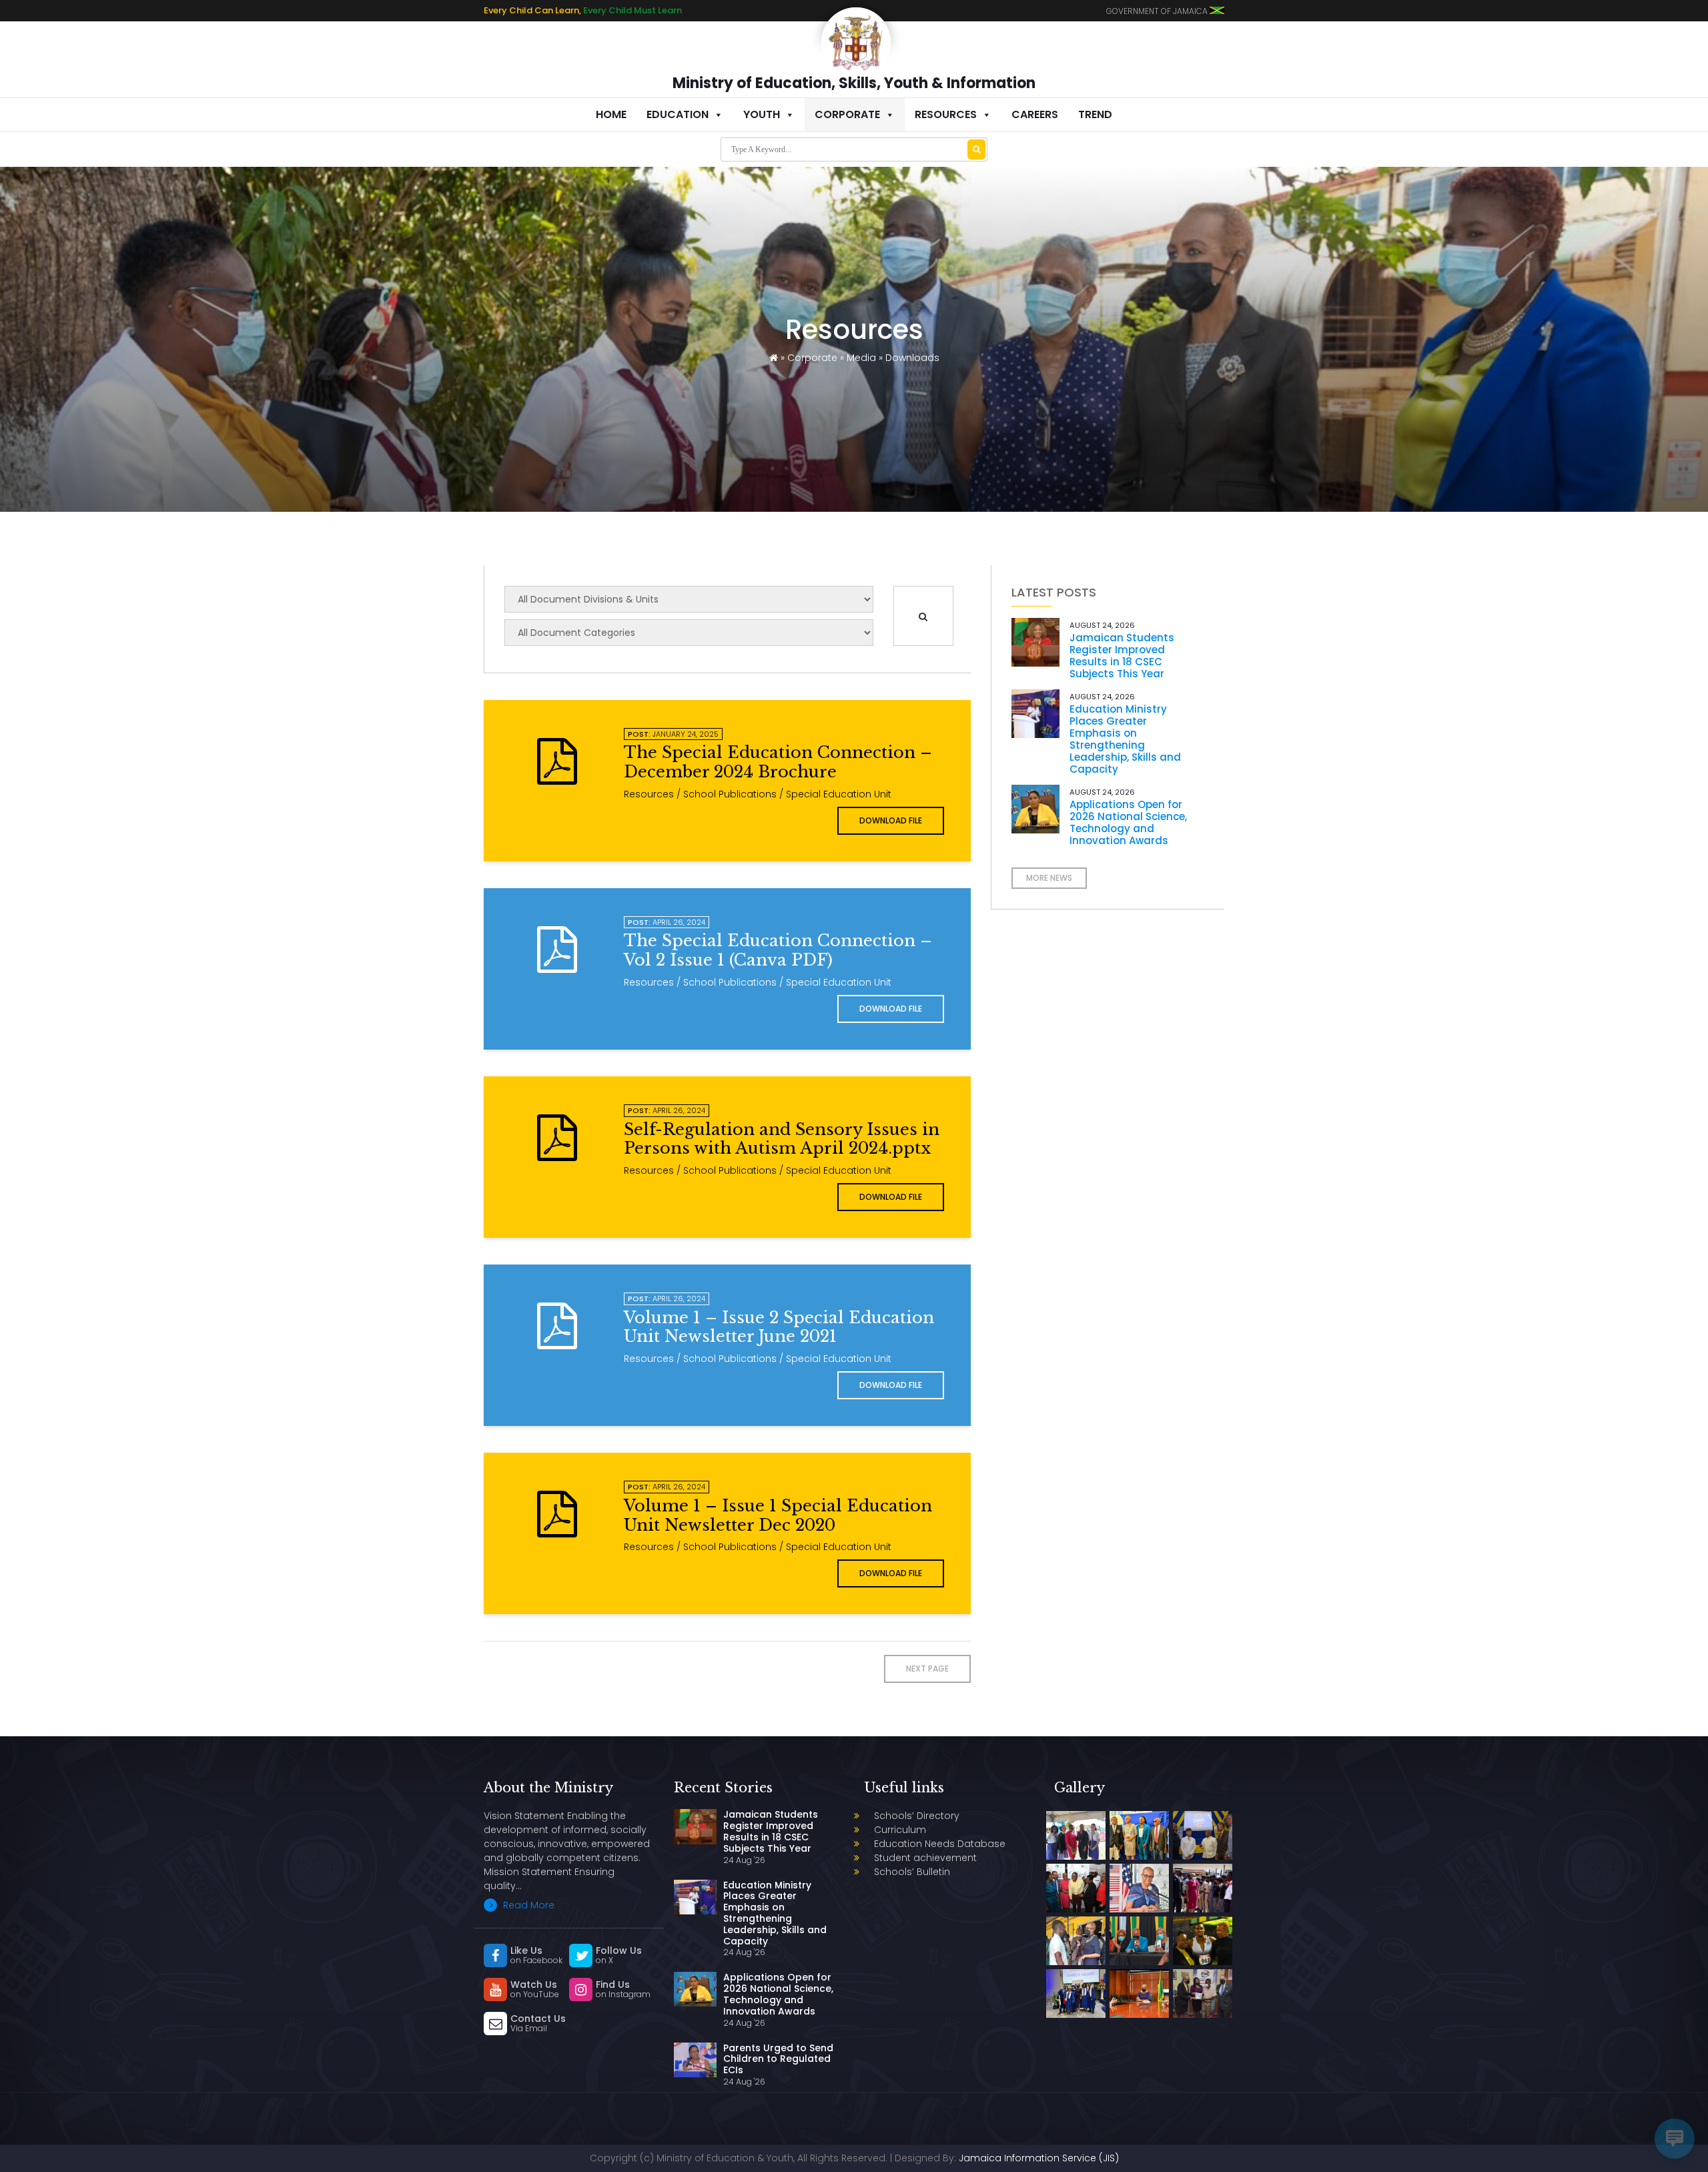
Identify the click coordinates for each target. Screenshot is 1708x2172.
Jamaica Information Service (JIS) (1039, 2158)
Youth (762, 114)
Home (611, 114)
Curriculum (900, 1830)
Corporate (847, 114)
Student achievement (925, 1858)
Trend (1095, 114)
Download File (891, 820)
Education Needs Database (940, 1844)
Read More (527, 1905)
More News (1049, 878)
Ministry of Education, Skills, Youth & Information (854, 83)
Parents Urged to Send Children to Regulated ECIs (778, 2059)
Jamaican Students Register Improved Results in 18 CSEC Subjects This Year (1122, 656)
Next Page (927, 1669)
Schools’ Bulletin (912, 1872)
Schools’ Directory (917, 1816)
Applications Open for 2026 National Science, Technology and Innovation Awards (1128, 822)
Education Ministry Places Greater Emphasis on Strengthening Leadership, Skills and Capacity (1125, 739)
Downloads (912, 358)
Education (678, 114)
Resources (946, 114)
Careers (1035, 114)
